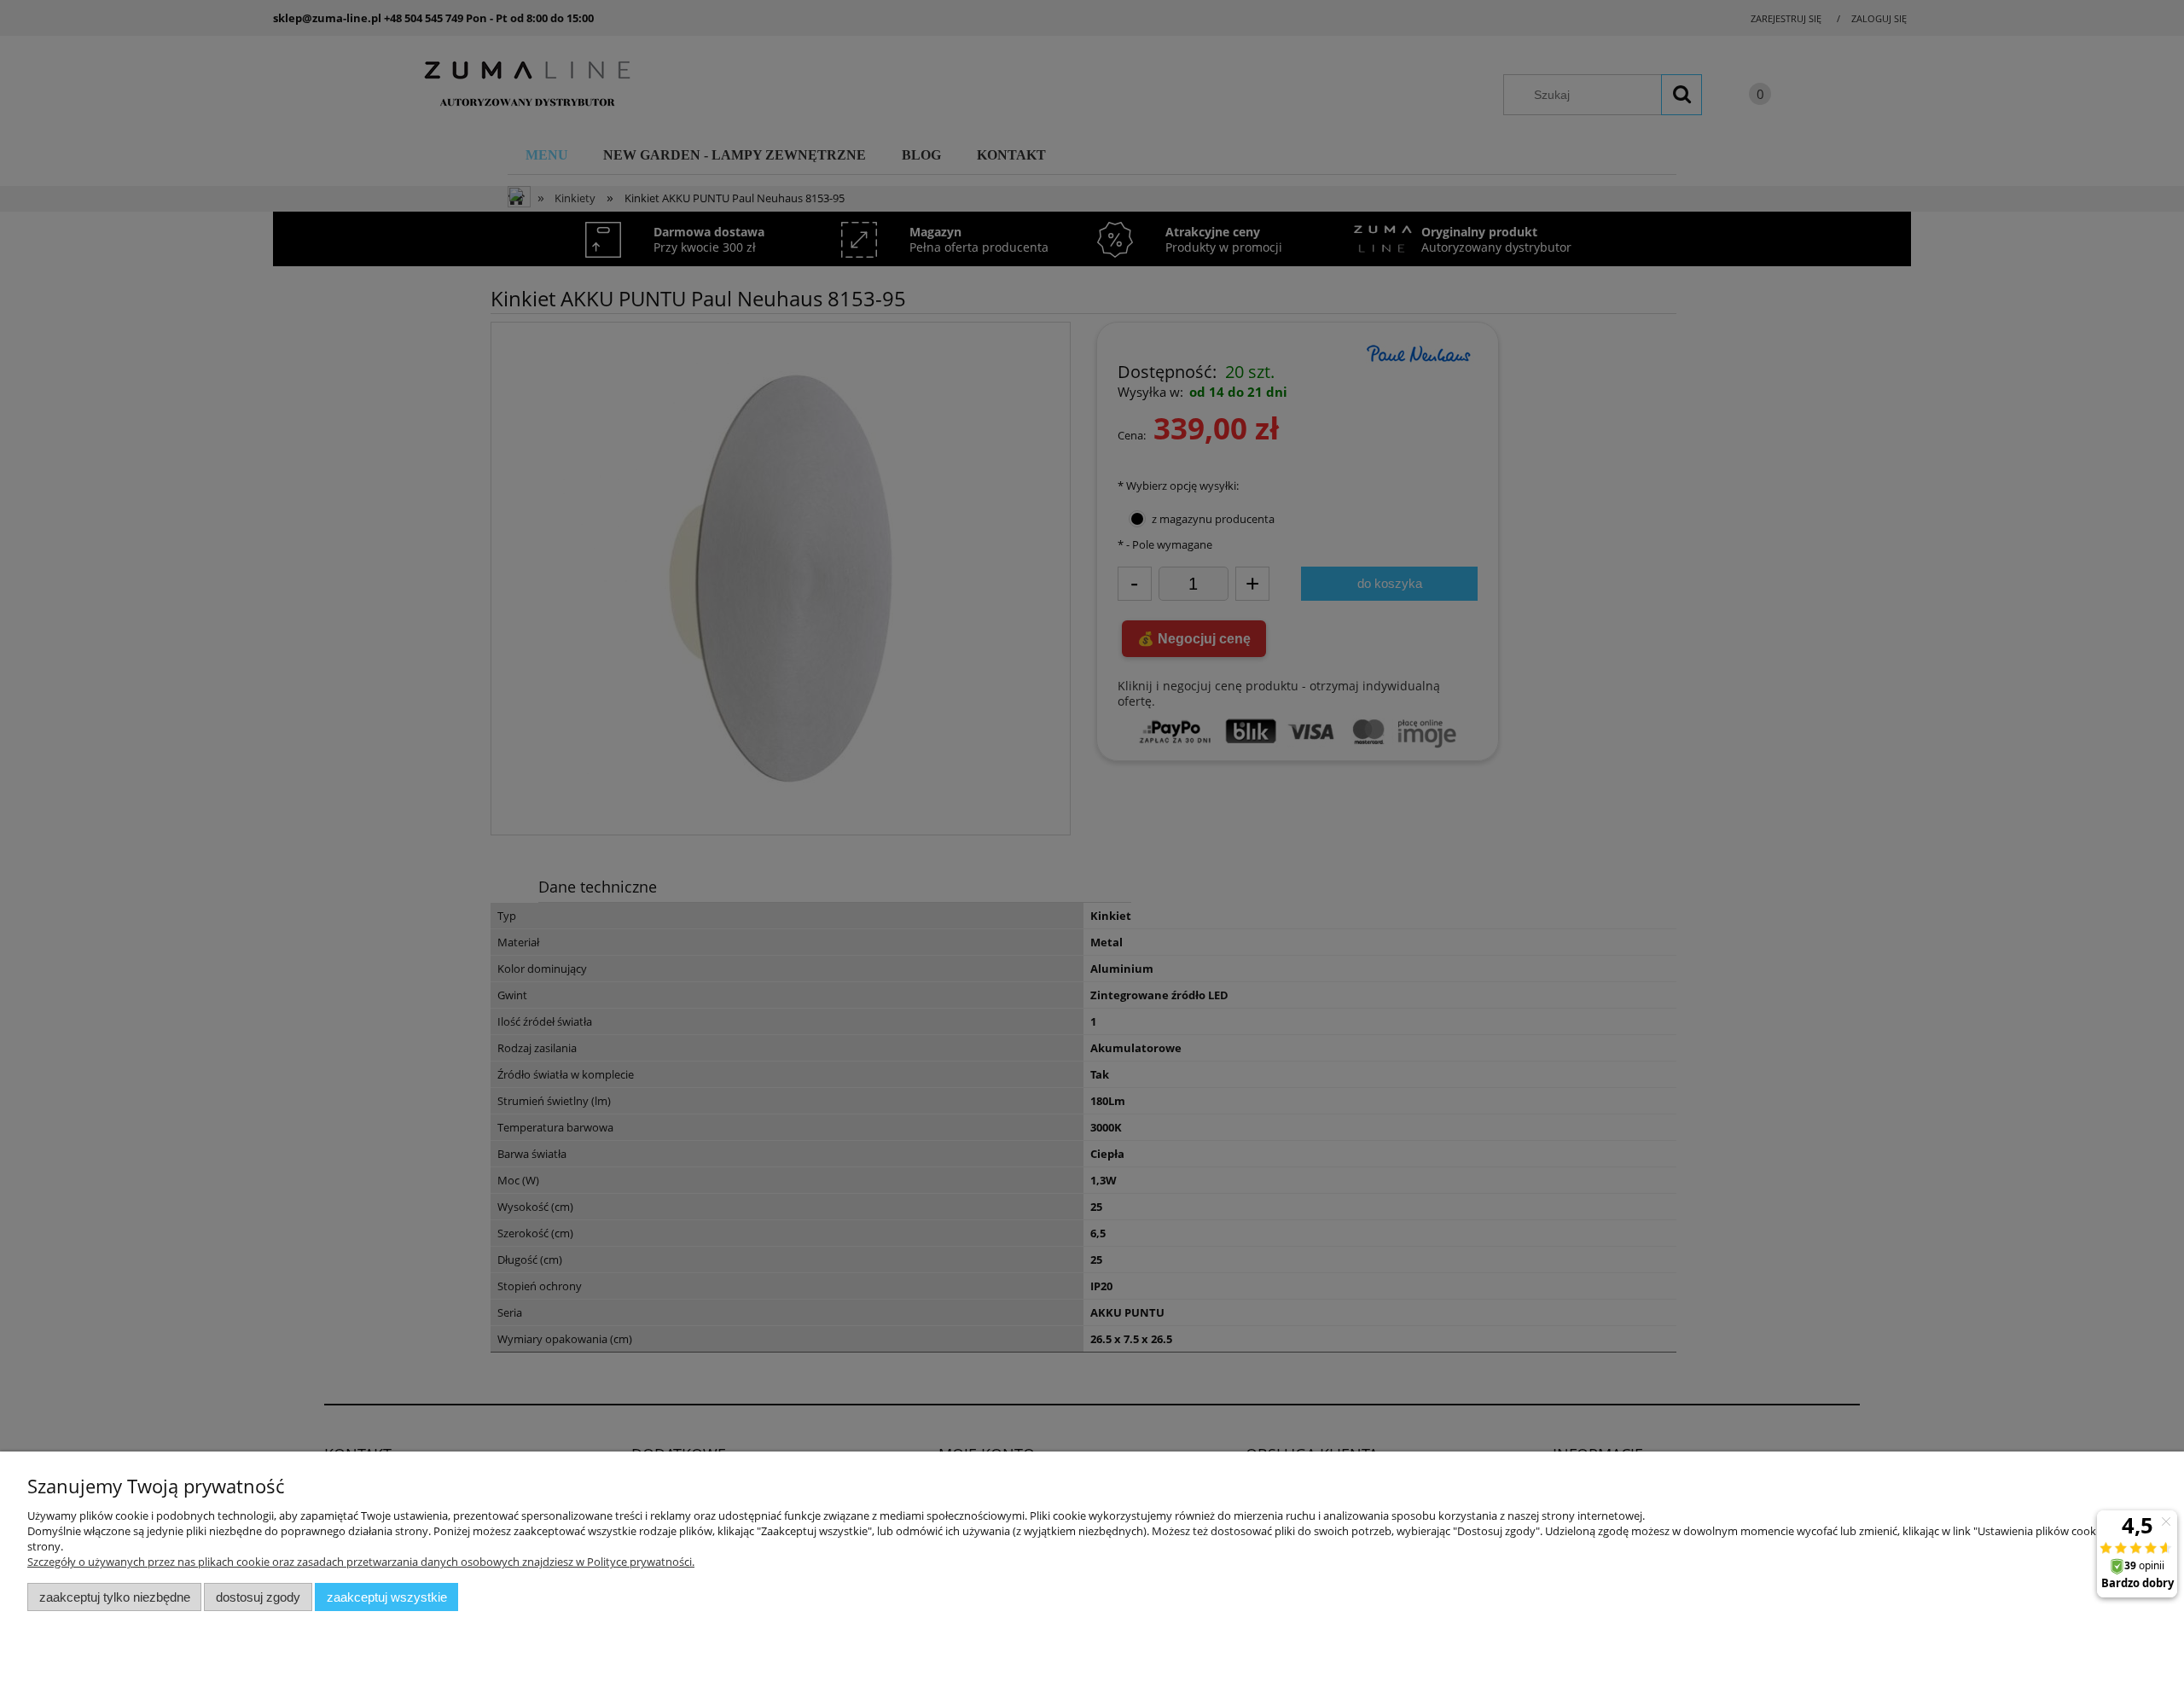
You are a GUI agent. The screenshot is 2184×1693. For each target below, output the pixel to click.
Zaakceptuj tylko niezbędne (115, 1597)
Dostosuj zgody (258, 1597)
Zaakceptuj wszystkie (387, 1597)
